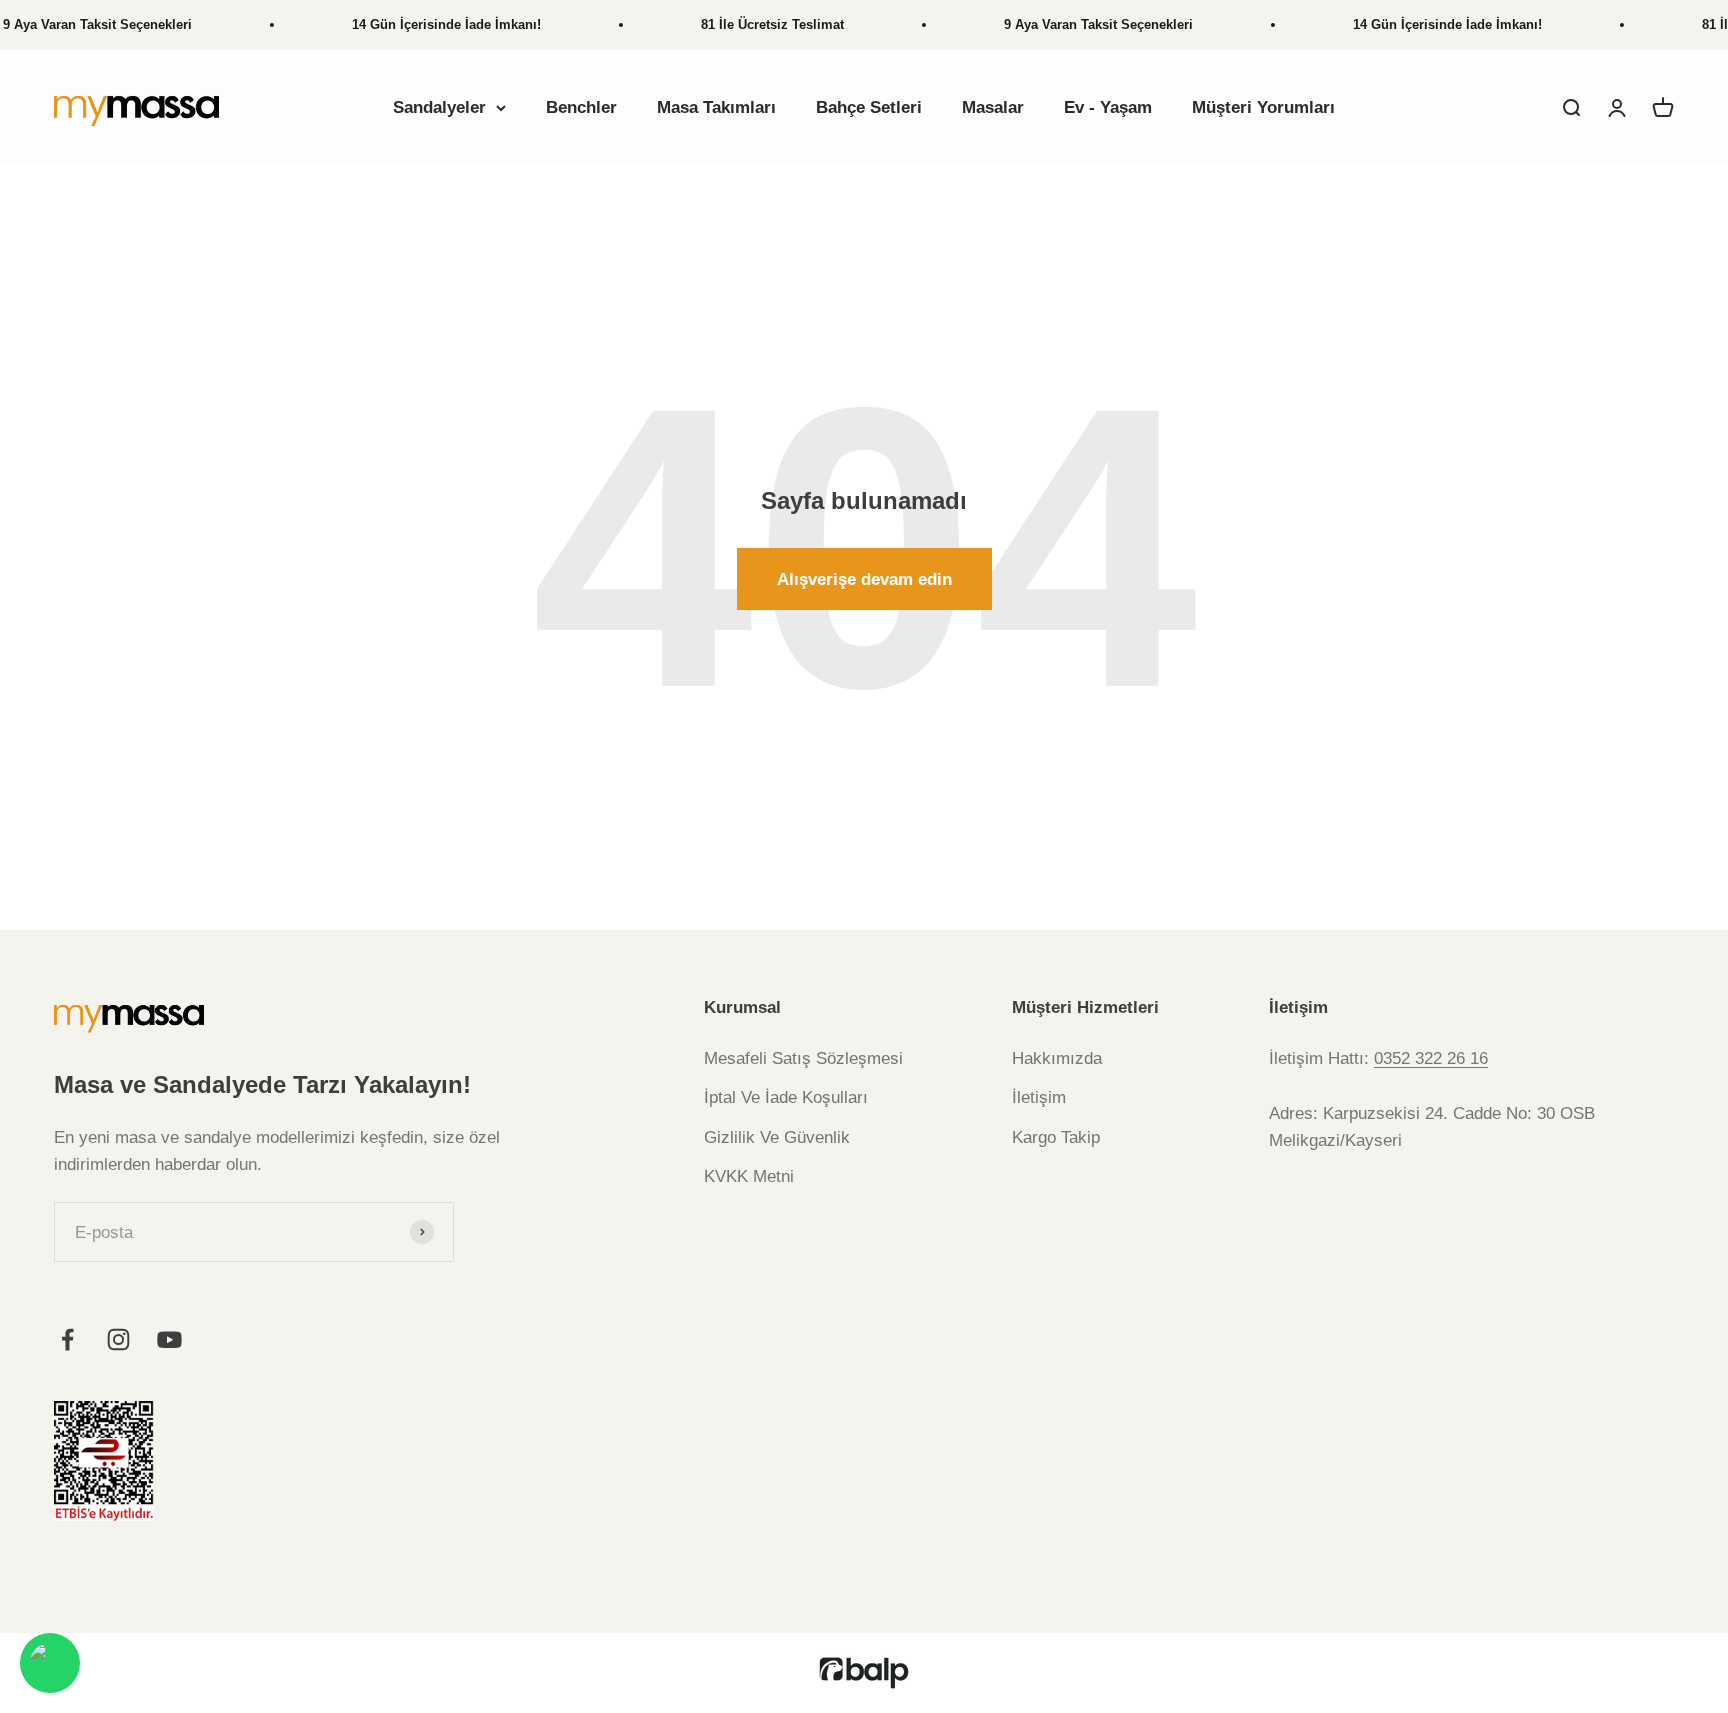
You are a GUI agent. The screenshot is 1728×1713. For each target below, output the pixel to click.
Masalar (993, 107)
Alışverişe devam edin (864, 579)
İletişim (1039, 1097)
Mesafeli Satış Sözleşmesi (803, 1058)
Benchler (581, 107)
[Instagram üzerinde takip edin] (118, 1339)
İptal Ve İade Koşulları (786, 1097)
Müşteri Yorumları (1263, 107)
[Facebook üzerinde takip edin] (67, 1339)
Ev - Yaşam (1108, 107)
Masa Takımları (716, 107)
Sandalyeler (439, 107)
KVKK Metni (749, 1176)
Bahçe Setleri (869, 107)
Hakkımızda (1057, 1058)
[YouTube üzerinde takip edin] (169, 1339)
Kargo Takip (1056, 1137)
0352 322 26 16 (1431, 1058)
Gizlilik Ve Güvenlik (777, 1137)
